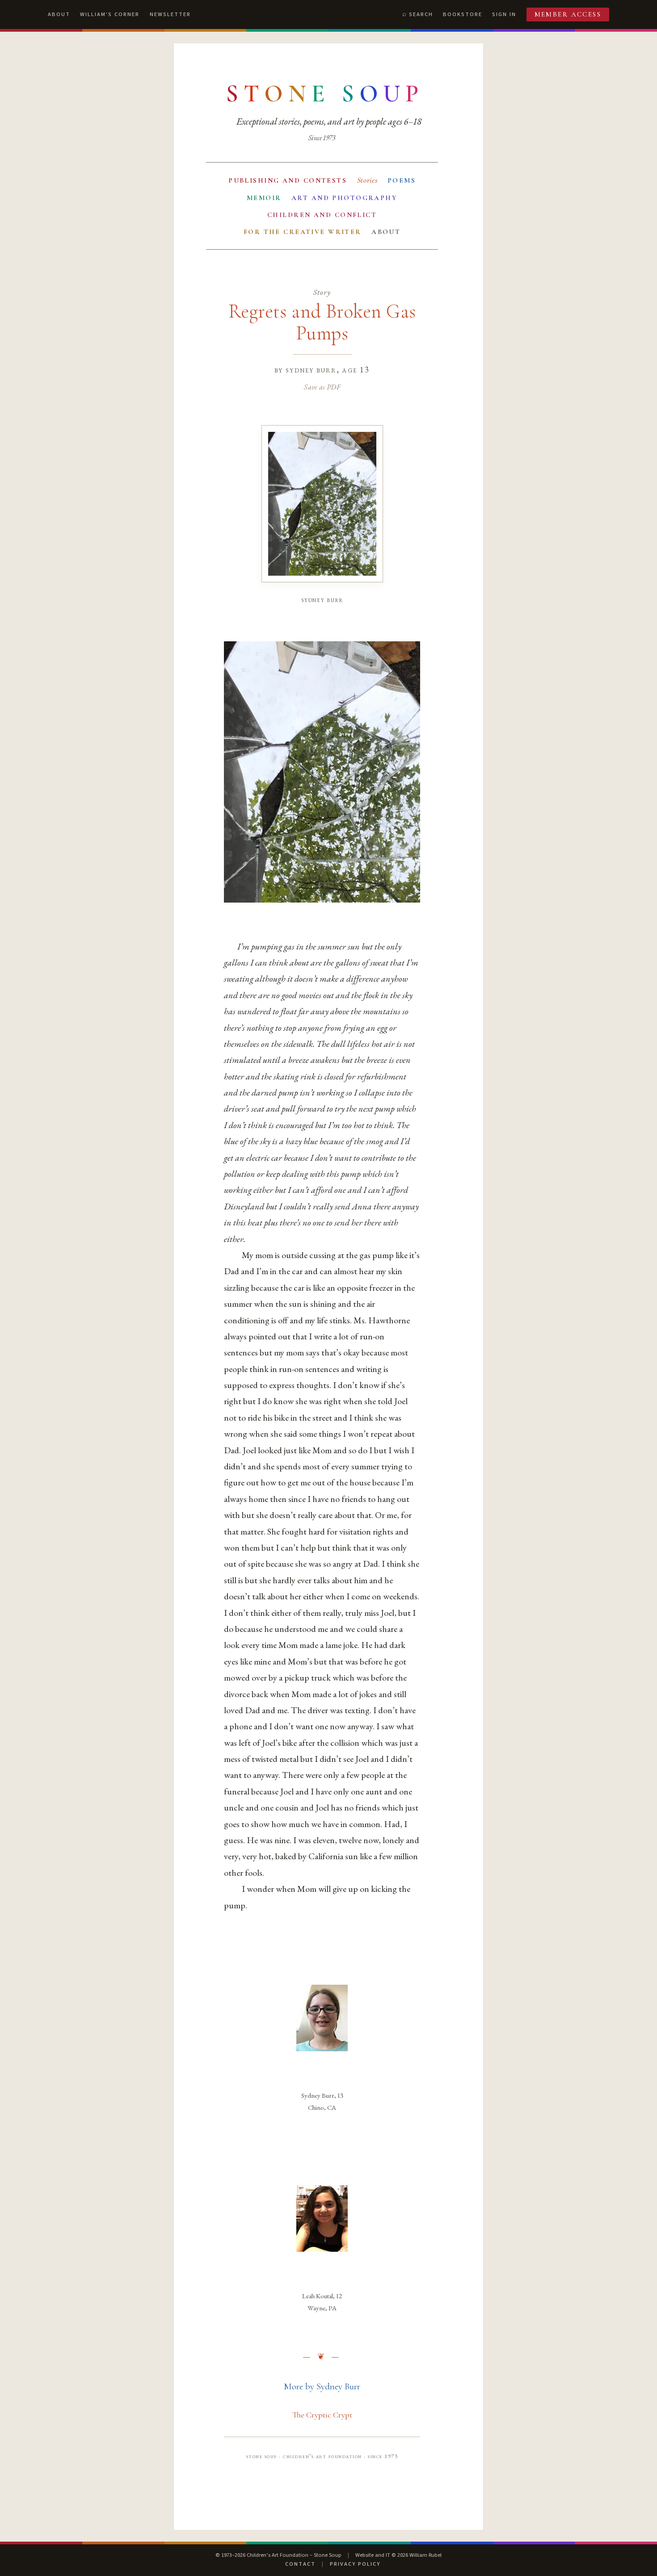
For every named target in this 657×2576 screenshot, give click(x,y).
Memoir (264, 198)
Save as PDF (322, 387)
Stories (367, 180)
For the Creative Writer (303, 232)
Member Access (568, 14)
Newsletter (170, 14)
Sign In (504, 14)
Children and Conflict (322, 215)
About (59, 14)
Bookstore (463, 14)
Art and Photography (344, 198)
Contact (300, 2564)
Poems (402, 180)
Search (421, 14)
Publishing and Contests (288, 180)
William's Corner (110, 14)
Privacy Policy (355, 2564)
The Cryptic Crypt (322, 2415)
